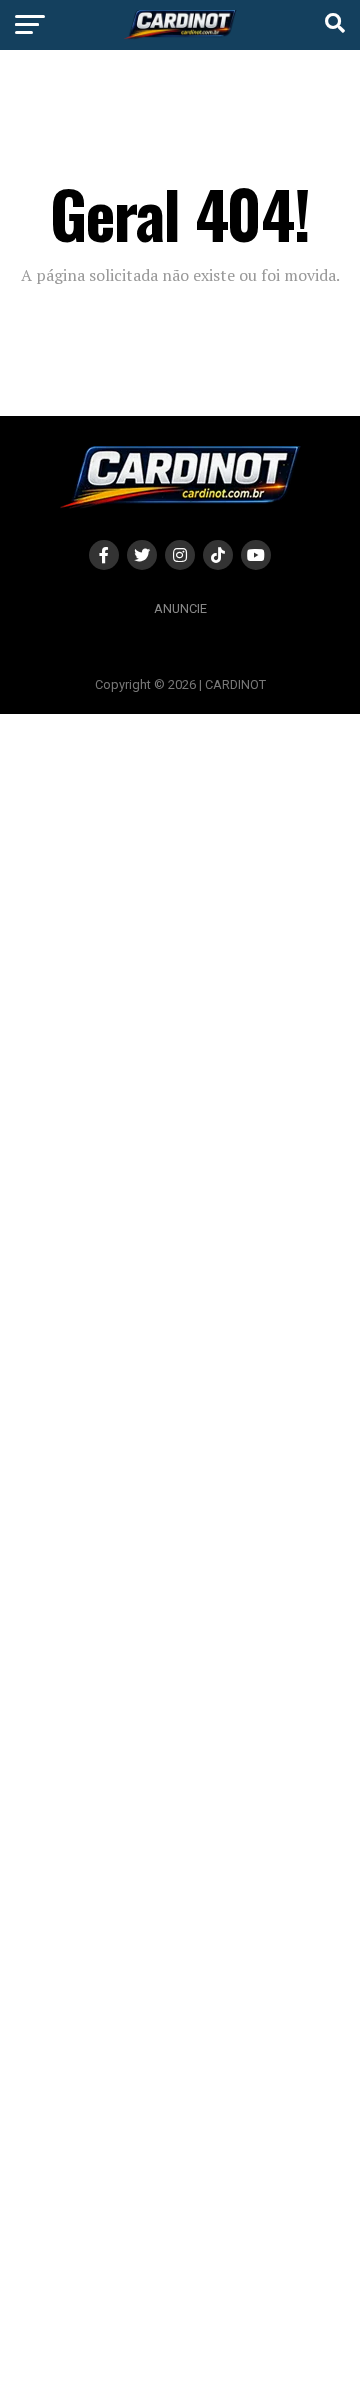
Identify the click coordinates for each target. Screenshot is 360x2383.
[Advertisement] (180, 1547)
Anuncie (180, 608)
